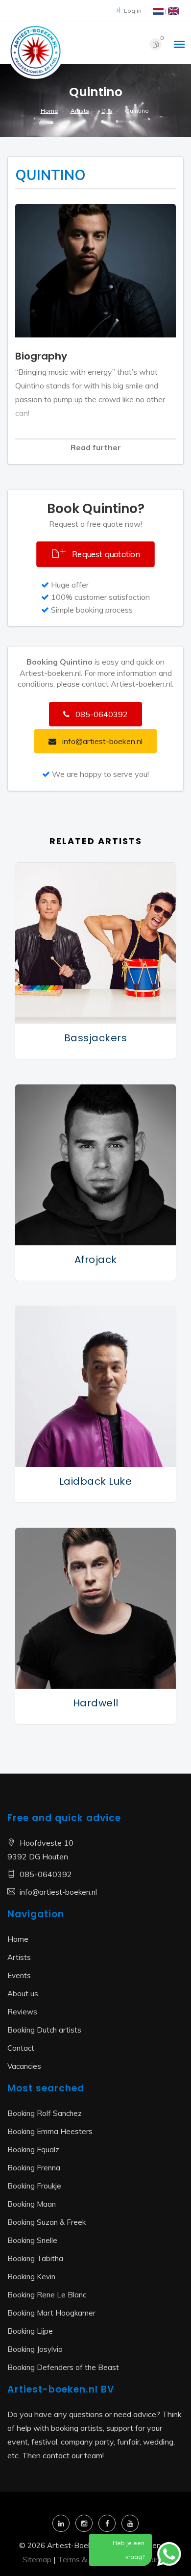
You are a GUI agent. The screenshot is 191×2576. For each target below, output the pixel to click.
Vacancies (24, 2066)
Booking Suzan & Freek (47, 2222)
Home (49, 111)
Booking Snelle (32, 2240)
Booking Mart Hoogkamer (51, 2313)
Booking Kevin (31, 2277)
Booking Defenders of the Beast (63, 2367)
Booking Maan (32, 2204)
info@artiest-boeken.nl (58, 1892)
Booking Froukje (34, 2186)
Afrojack (96, 1260)
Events (19, 1975)
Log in (132, 11)
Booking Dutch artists (44, 2030)
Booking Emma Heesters (50, 2131)
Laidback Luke (96, 1481)
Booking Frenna (34, 2168)
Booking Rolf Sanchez (45, 2113)
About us (23, 1994)
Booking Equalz (33, 2150)
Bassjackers (96, 1038)
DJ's (107, 111)
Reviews (22, 2012)
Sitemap (37, 2559)
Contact (21, 2048)
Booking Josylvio (35, 2349)
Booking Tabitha (35, 2258)
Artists (80, 111)
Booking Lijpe (30, 2331)
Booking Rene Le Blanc (47, 2295)
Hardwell (96, 1703)
